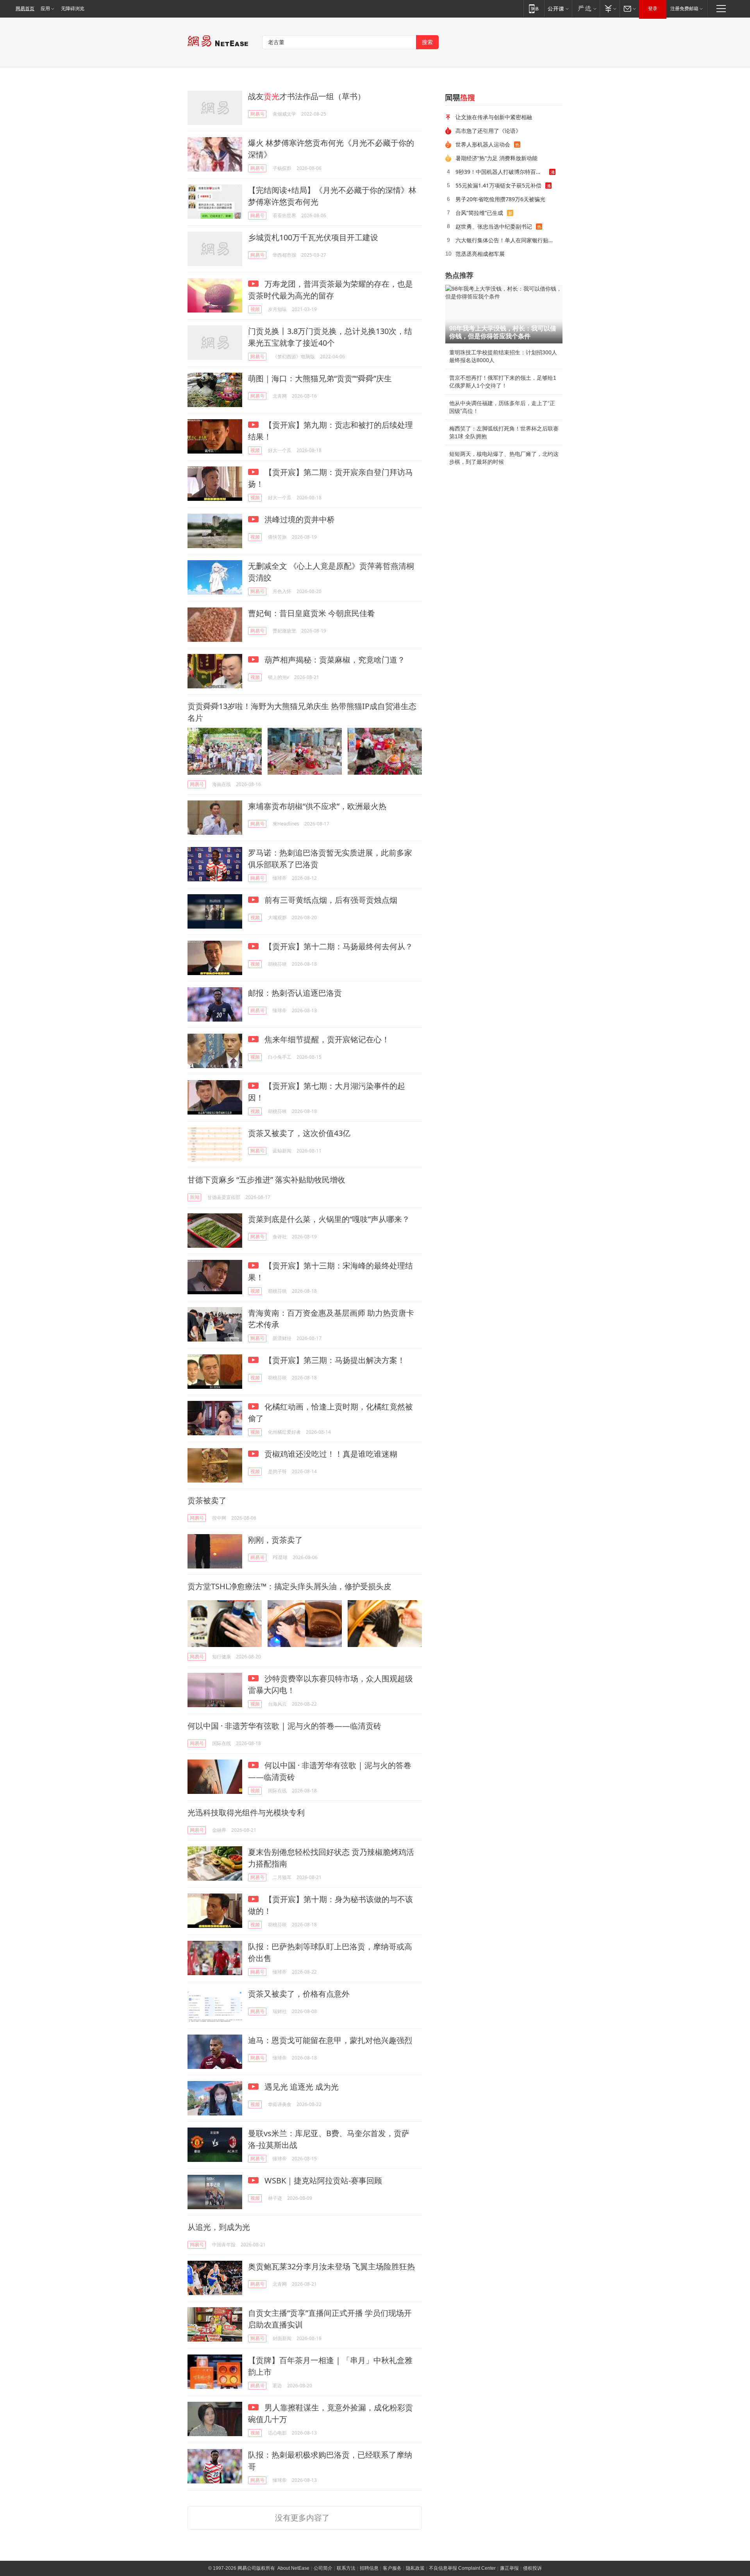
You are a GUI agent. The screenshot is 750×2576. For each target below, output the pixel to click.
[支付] (610, 8)
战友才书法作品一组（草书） (307, 96)
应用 (45, 9)
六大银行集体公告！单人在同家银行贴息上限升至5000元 (506, 240)
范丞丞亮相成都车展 (480, 254)
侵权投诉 (532, 2568)
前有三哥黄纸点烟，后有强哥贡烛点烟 (330, 900)
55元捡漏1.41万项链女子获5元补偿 (498, 185)
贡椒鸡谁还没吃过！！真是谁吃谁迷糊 (330, 1454)
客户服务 (392, 2568)
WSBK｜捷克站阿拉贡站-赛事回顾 (322, 2180)
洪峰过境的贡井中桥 (299, 519)
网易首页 (25, 9)
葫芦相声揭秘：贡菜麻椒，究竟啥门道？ (334, 660)
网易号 (257, 114)
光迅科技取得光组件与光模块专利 (246, 1812)
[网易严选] (586, 8)
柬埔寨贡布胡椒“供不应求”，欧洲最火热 (317, 806)
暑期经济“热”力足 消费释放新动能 (496, 158)
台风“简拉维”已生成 (479, 213)
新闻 (195, 1197)
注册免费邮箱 (684, 9)
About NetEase (293, 2568)
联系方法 (346, 2568)
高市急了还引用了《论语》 (488, 131)
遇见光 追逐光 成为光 (301, 2087)
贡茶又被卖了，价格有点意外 (299, 1994)
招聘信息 (369, 2568)
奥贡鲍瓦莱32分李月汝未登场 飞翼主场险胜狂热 (331, 2266)
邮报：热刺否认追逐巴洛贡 (295, 993)
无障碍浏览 (73, 9)
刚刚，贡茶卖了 (275, 1540)
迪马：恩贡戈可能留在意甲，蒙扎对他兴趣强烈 (330, 2040)
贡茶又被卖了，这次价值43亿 (299, 1133)
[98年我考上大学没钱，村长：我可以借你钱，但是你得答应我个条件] (504, 314)
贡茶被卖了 (207, 1500)
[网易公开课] (558, 8)
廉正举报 (509, 2568)
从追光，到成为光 (219, 2227)
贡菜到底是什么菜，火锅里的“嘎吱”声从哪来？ (329, 1219)
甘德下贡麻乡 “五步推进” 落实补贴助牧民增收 (266, 1180)
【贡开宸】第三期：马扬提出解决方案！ (334, 1360)
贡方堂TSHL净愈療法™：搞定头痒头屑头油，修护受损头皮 (289, 1586)
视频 (255, 309)
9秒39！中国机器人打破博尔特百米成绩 (502, 172)
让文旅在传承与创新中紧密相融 (494, 117)
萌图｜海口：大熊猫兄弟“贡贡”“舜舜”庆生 (320, 378)
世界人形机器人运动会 (483, 144)
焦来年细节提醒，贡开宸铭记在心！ (326, 1039)
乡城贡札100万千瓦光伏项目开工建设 (313, 237)
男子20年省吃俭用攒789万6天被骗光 (500, 199)
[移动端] (534, 8)
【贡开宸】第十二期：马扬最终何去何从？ (338, 946)
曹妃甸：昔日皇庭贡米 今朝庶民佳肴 (312, 613)
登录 (653, 9)
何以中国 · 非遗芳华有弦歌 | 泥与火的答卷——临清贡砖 (284, 1726)
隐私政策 (415, 2568)
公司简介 (323, 2568)
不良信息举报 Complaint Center (462, 2568)
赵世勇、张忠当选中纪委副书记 (494, 226)
